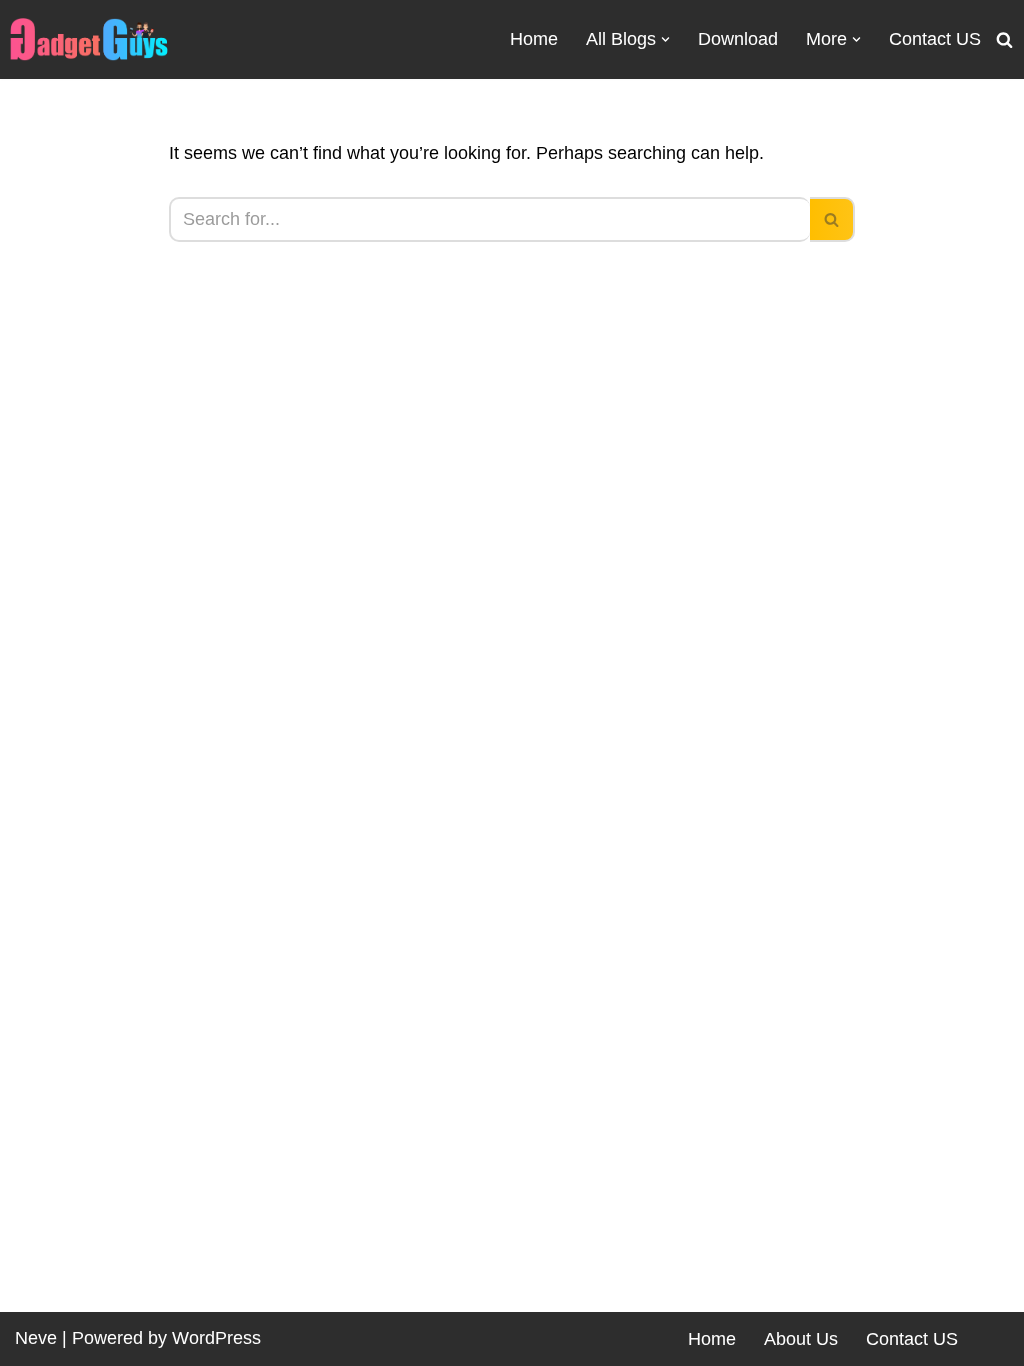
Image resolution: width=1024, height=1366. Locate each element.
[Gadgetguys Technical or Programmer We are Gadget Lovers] (89, 39)
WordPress (216, 1338)
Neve (36, 1338)
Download (738, 39)
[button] (665, 39)
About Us (801, 1339)
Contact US (935, 39)
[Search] (1004, 39)
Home (534, 39)
